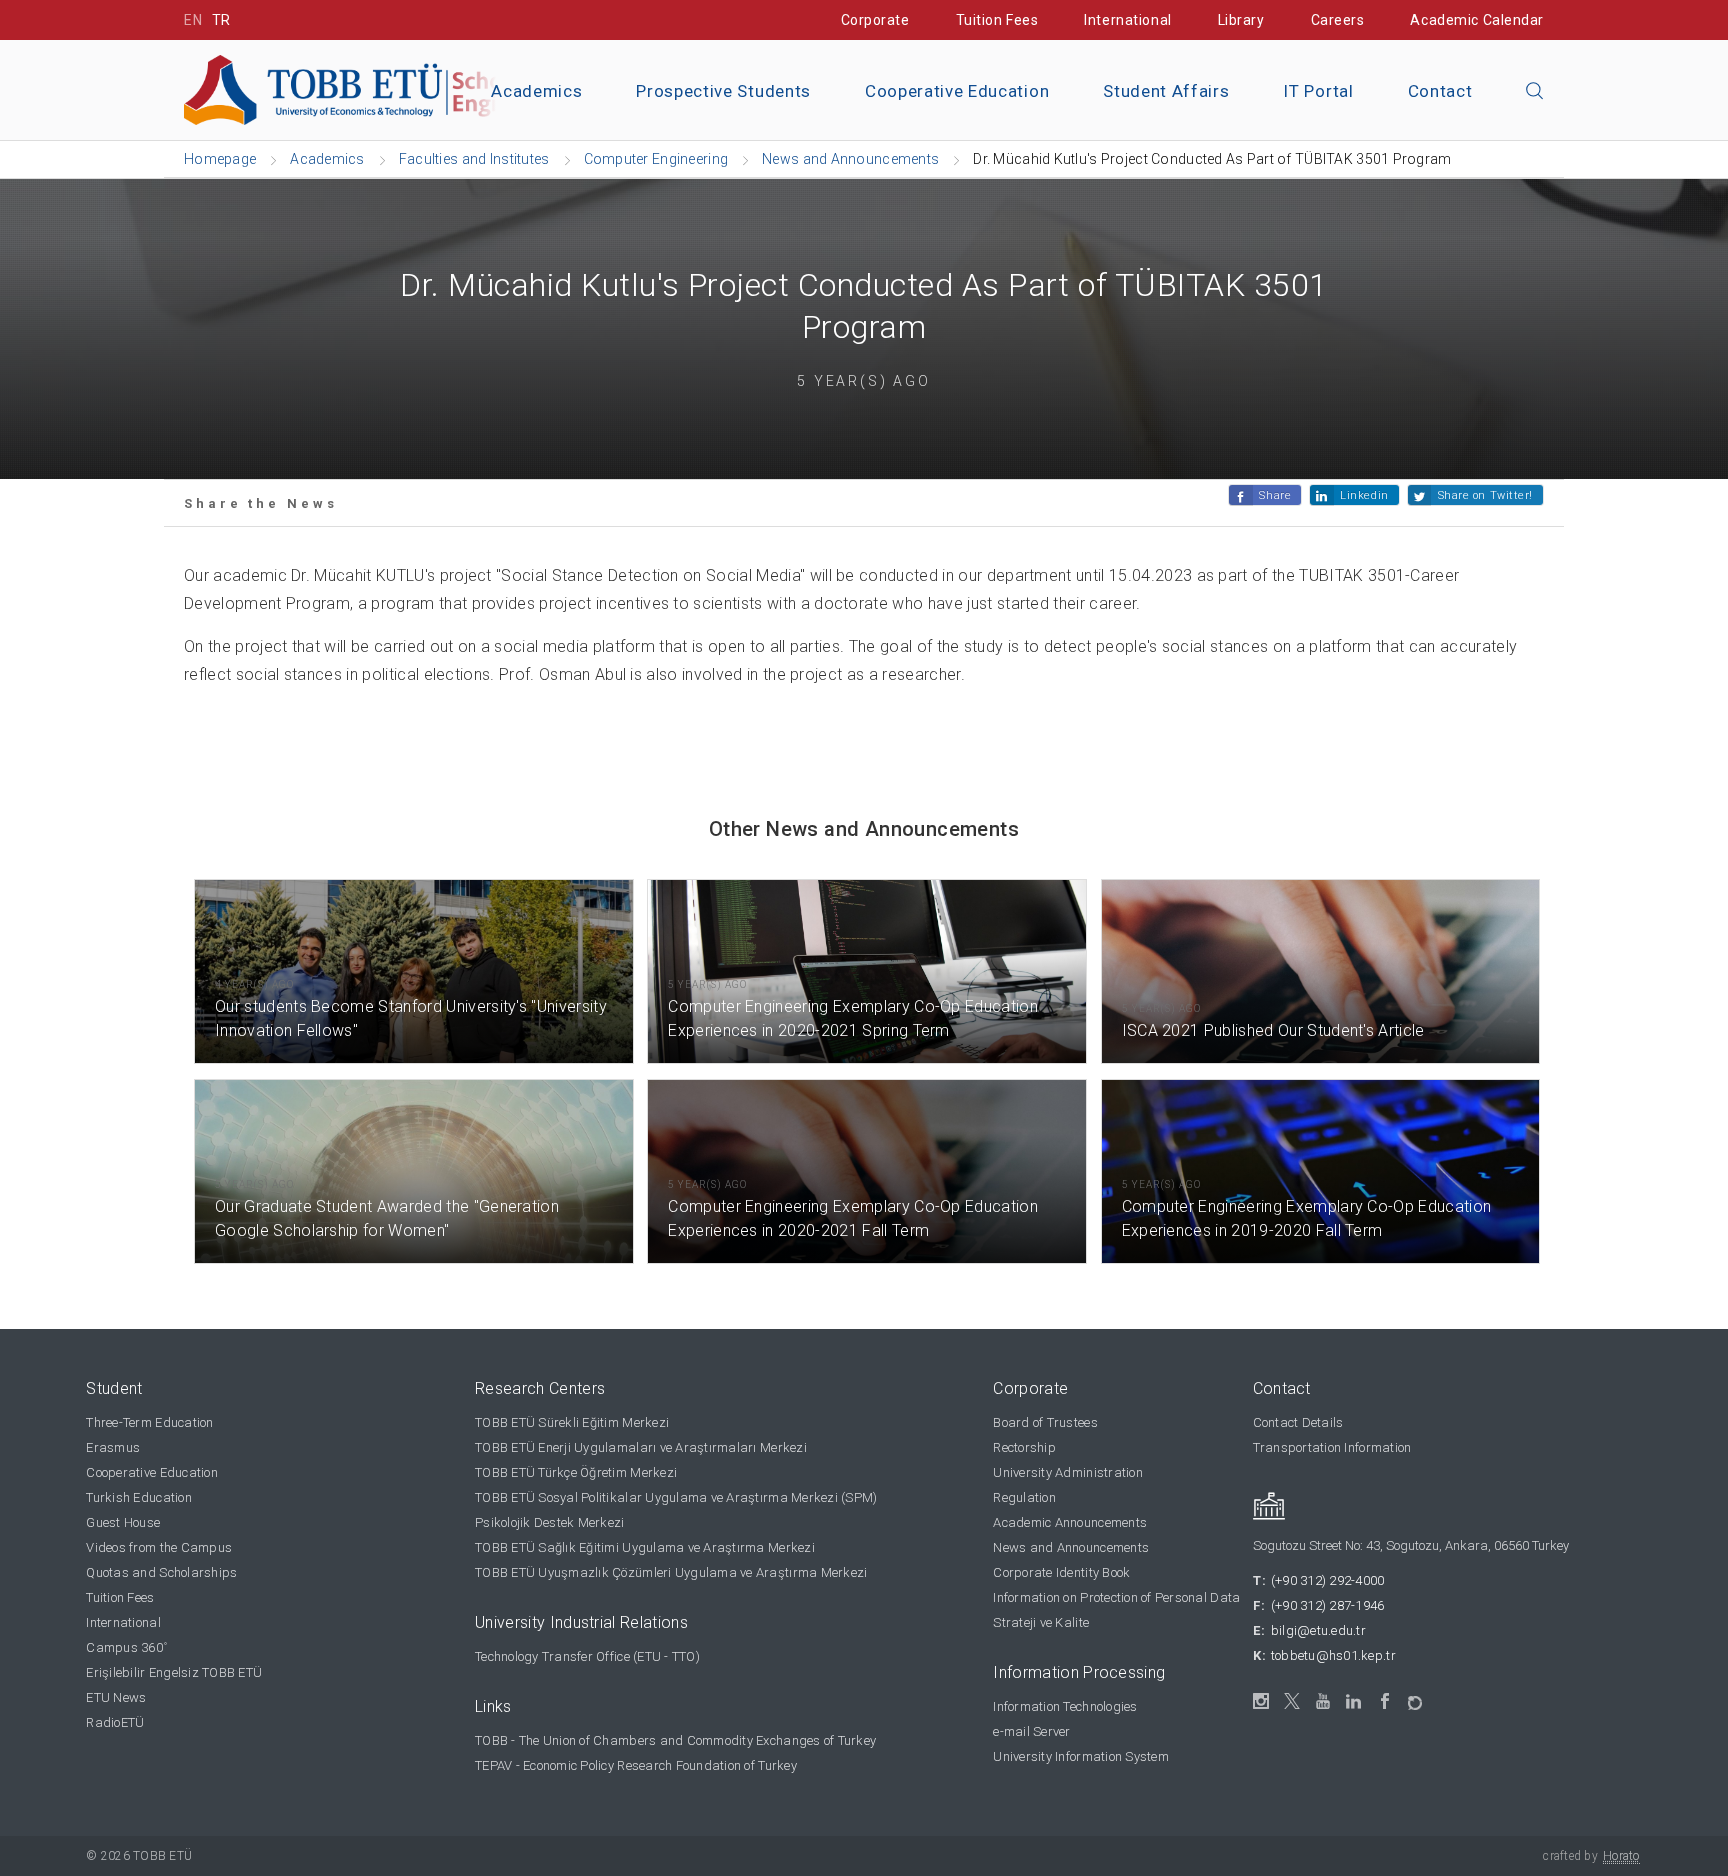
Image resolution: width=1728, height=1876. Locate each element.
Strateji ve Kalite (1041, 1622)
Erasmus (113, 1447)
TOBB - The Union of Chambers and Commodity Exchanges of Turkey (675, 1740)
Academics (536, 91)
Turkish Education (138, 1497)
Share (1275, 495)
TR (221, 20)
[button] (1535, 92)
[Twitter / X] (1292, 1701)
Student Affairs (1166, 91)
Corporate (875, 20)
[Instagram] (1261, 1701)
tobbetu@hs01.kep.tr (1333, 1655)
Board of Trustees (1045, 1422)
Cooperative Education (957, 91)
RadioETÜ (115, 1722)
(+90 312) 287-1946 (1328, 1605)
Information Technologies (1065, 1706)
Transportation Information (1332, 1447)
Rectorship (1024, 1447)
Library (1241, 20)
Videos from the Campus (159, 1547)
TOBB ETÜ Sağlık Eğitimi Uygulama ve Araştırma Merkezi (645, 1547)
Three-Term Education (149, 1422)
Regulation (1024, 1497)
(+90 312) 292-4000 (1328, 1580)
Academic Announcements (1070, 1522)
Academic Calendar (1477, 20)
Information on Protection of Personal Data (1116, 1597)
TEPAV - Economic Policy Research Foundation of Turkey (636, 1765)
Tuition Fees (997, 20)
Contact (1440, 91)
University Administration (1068, 1472)
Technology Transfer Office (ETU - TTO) (587, 1656)
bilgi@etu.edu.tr (1318, 1630)
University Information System (1081, 1756)
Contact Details (1298, 1422)
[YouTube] (1323, 1701)
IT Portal (1318, 91)
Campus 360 (126, 1647)
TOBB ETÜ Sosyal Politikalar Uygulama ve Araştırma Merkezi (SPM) (676, 1497)
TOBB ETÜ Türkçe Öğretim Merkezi (576, 1472)
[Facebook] (1385, 1701)
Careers (1338, 20)
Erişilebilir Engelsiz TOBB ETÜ (174, 1672)
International (1127, 20)
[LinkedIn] (1354, 1702)
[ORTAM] (1416, 1696)
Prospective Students (723, 91)
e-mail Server (1031, 1731)
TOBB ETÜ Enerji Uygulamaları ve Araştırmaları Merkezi (641, 1447)
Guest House (123, 1522)
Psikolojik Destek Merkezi (550, 1522)
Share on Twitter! (1485, 495)
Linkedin (1364, 495)
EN (193, 20)
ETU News (116, 1697)
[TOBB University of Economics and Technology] (409, 88)
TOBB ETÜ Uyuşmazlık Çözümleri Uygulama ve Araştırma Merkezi (671, 1572)
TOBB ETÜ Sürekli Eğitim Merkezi (572, 1422)
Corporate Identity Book (1061, 1572)
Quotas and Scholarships (161, 1572)
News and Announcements (1071, 1547)
